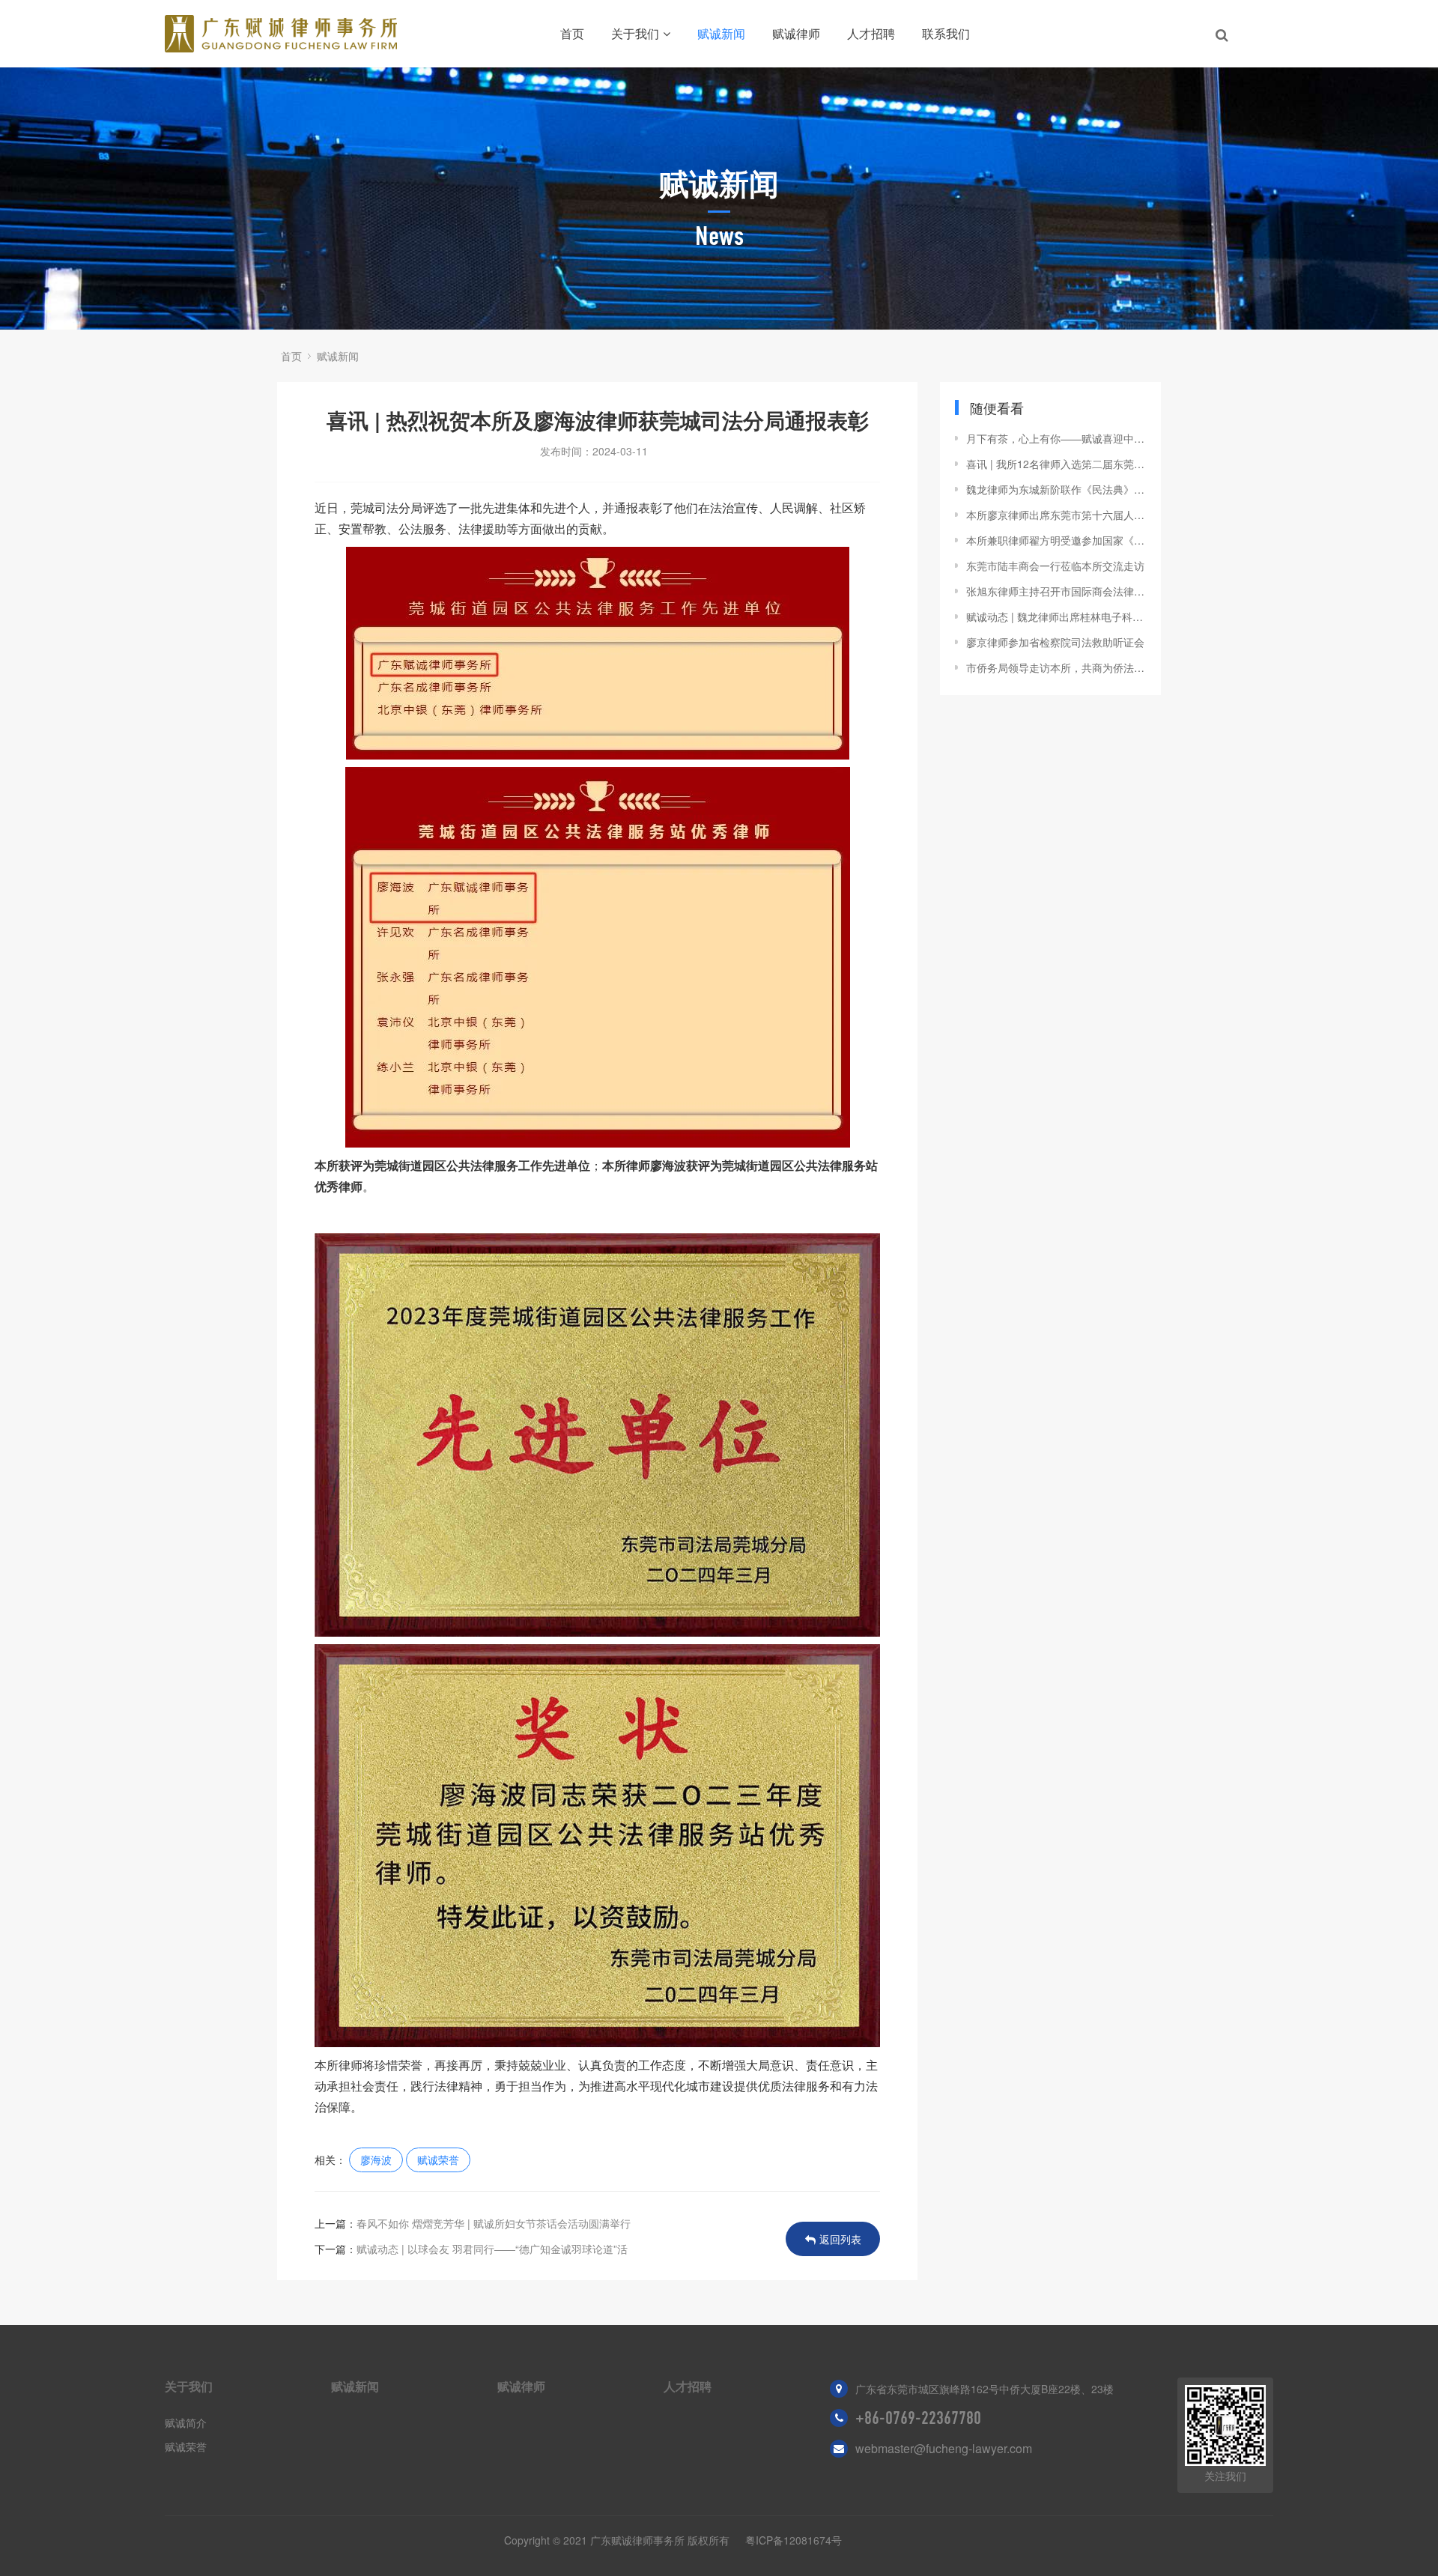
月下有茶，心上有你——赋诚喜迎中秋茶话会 (1056, 438)
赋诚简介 (186, 2422)
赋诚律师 (796, 33)
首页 (572, 33)
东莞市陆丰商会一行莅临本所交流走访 (1055, 566)
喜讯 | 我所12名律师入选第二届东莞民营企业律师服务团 (1056, 464)
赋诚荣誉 (438, 2160)
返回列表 (840, 2239)
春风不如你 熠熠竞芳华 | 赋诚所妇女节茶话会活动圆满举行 (494, 2223)
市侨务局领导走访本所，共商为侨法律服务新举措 (1056, 667)
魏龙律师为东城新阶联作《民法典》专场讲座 (1056, 489)
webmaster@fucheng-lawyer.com (944, 2448)
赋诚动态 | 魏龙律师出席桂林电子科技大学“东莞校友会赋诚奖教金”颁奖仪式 (1056, 616)
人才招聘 (871, 33)
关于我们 (635, 33)
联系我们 (946, 33)
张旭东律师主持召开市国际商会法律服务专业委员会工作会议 (1056, 591)
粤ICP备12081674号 (794, 2540)
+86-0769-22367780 (918, 2418)
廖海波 (376, 2160)
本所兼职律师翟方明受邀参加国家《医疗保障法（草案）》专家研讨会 (1056, 540)
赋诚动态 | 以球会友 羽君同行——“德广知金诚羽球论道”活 (492, 2249)
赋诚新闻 (721, 33)
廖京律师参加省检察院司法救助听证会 (1055, 642)
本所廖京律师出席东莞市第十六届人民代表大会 (1056, 515)
